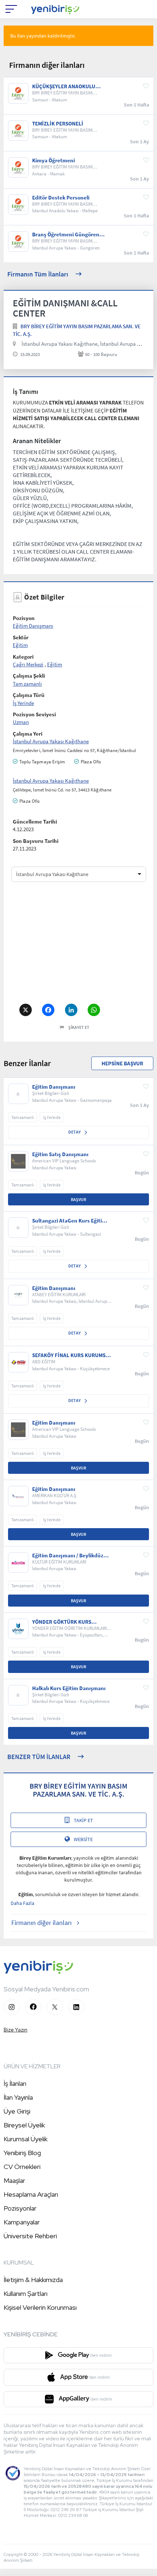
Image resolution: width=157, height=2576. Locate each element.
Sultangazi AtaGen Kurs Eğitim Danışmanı (69, 1221)
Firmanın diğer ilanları (41, 1923)
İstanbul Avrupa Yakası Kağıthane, (60, 344)
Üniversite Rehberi (30, 2236)
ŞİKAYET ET (79, 1027)
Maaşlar (14, 2180)
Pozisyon (24, 618)
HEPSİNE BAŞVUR (122, 1063)
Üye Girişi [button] (17, 2111)
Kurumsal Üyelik (26, 2139)
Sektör (21, 637)
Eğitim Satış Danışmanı (60, 1154)
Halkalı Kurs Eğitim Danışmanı (69, 1688)
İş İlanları (15, 2083)
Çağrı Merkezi (28, 664)
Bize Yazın (16, 2030)
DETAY (75, 1132)
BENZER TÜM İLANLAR (39, 1757)
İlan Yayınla (18, 2097)
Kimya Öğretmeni (53, 160)
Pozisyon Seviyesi (34, 714)
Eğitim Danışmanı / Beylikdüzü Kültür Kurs (69, 1556)
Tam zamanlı (27, 684)
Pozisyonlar (20, 2208)
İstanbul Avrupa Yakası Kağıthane (51, 741)
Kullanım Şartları (26, 2294)
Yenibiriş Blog (22, 2153)
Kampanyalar (22, 2222)
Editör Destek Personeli (61, 198)
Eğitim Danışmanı (33, 626)
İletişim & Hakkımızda (33, 2280)
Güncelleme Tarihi (35, 822)
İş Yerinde (23, 703)
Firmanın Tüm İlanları (38, 274)
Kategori (23, 657)
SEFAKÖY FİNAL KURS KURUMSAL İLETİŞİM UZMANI (72, 1355)
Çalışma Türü (29, 695)
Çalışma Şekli (29, 676)
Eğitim (20, 645)
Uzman (21, 722)
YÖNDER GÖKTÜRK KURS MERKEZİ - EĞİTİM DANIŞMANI (68, 1622)
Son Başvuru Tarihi (36, 841)
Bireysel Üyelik (24, 2125)
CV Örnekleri (22, 2167)
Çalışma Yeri (28, 734)
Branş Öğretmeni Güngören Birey (66, 235)
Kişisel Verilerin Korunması (40, 2307)
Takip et (83, 1820)
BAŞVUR (78, 1199)
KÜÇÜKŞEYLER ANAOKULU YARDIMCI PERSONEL (64, 86)
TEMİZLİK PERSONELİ (58, 124)
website (83, 1839)
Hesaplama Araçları (31, 2194)
